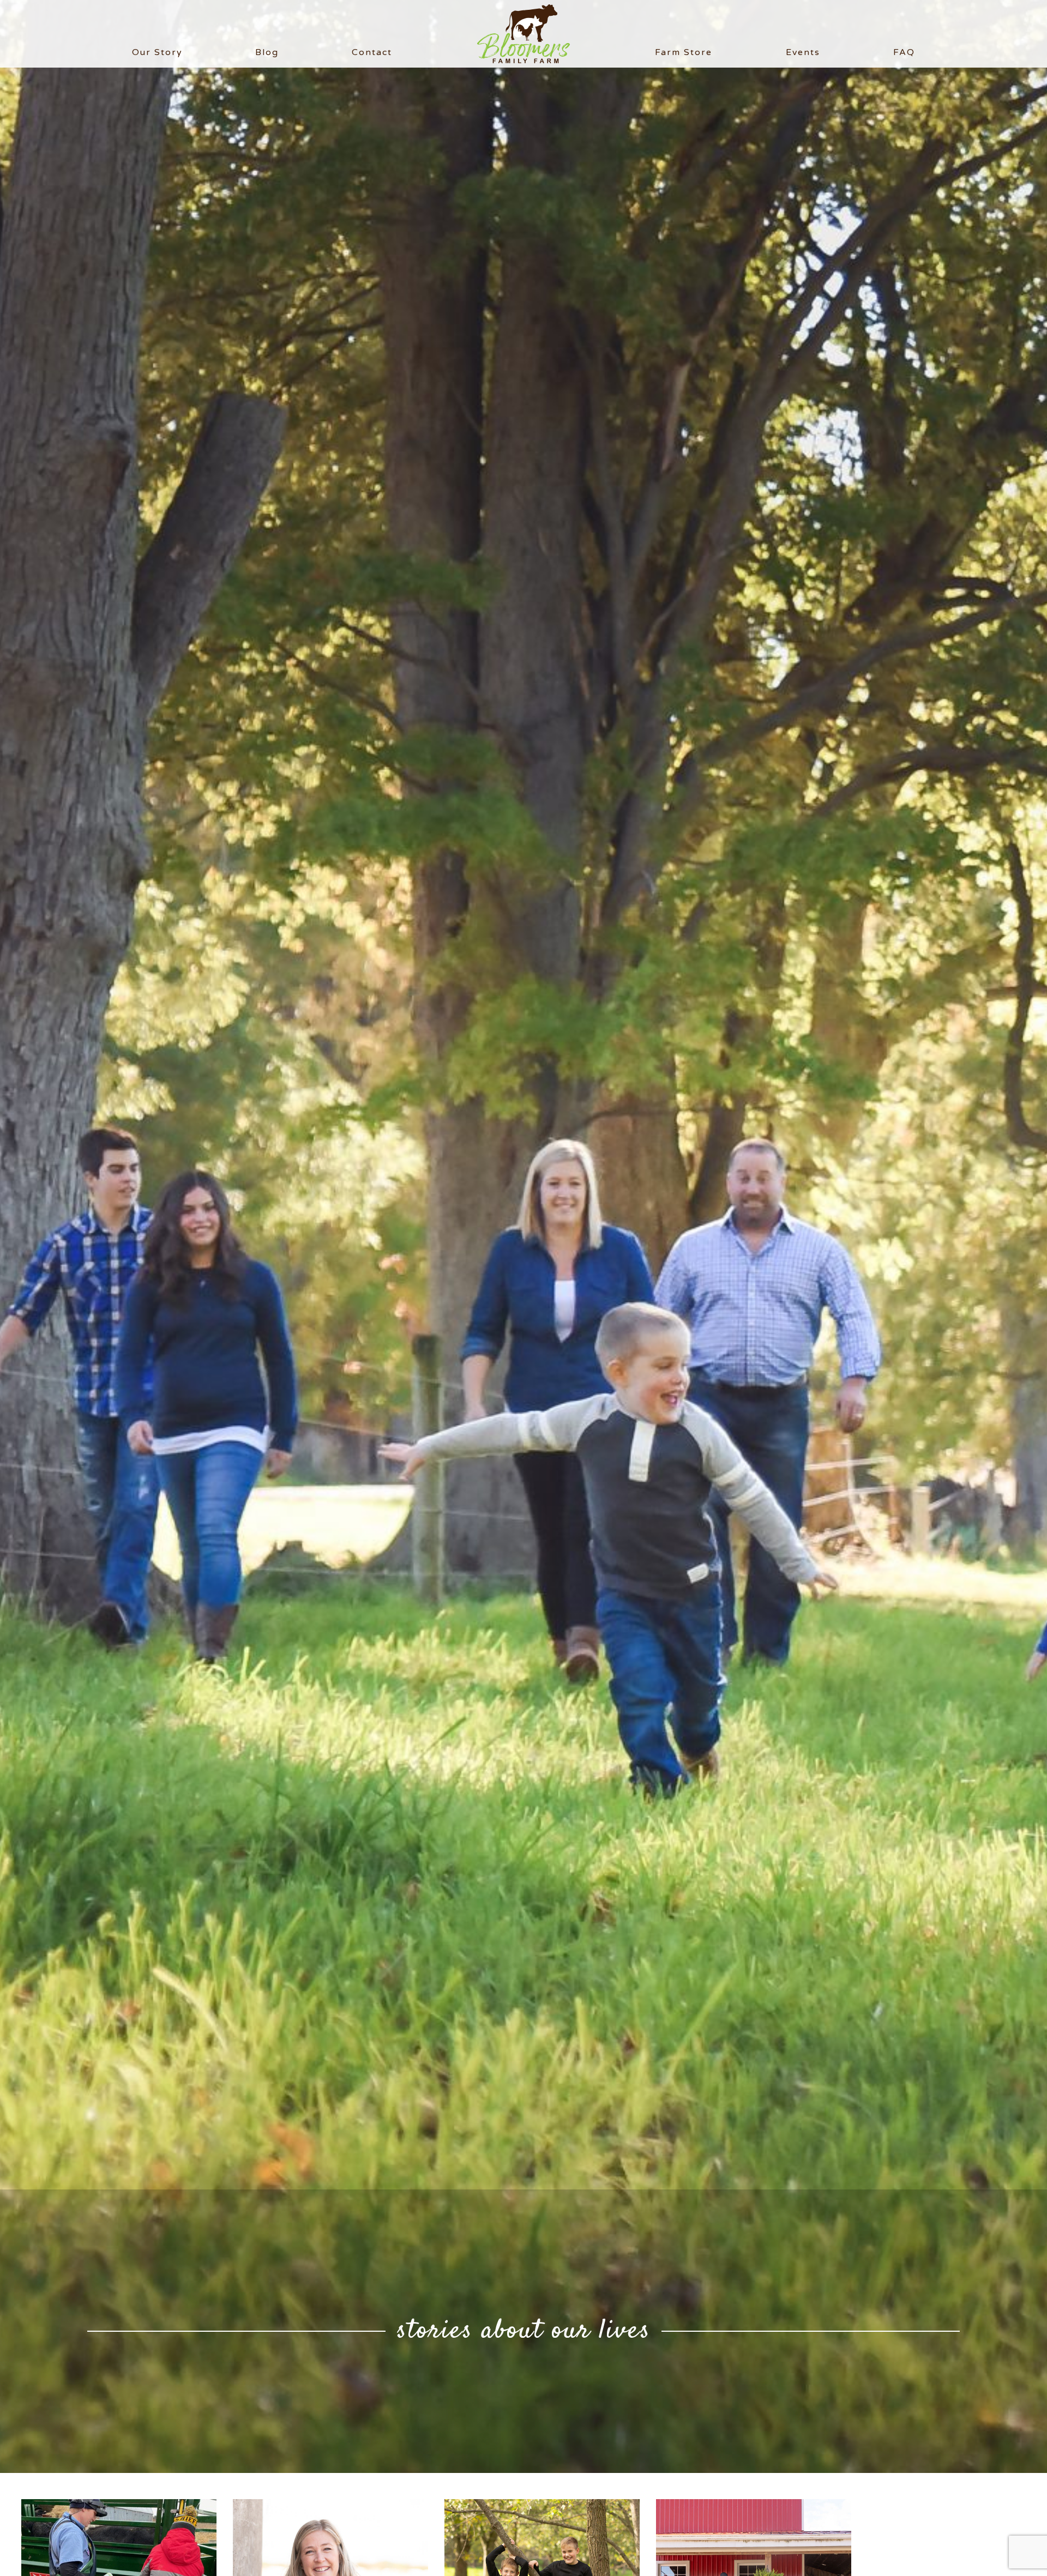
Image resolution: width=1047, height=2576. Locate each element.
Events (803, 52)
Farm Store (684, 52)
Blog (267, 52)
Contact (372, 52)
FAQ (904, 52)
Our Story (157, 52)
